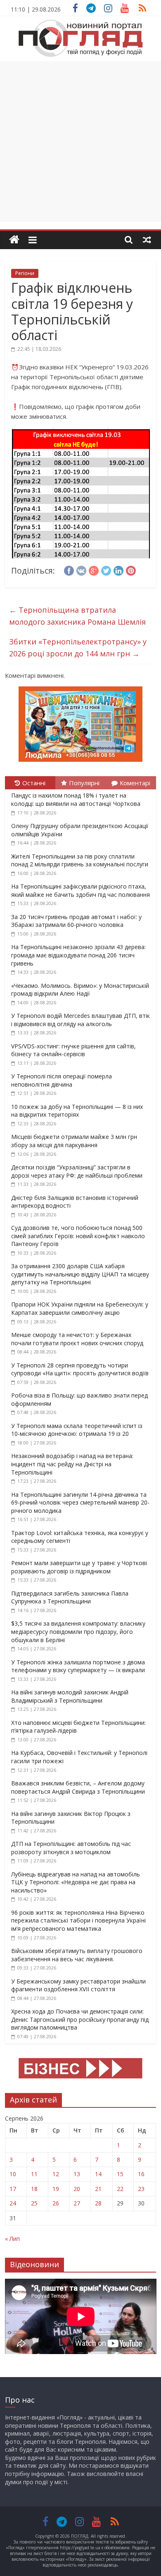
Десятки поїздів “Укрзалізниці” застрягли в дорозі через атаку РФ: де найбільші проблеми (77, 1171)
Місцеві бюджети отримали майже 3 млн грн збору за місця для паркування (74, 1141)
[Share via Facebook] (69, 569)
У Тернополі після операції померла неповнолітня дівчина (62, 1080)
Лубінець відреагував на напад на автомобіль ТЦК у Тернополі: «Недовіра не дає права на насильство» (76, 1882)
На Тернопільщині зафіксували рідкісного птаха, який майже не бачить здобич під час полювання (80, 890)
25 (34, 2203)
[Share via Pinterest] (131, 569)
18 (34, 2189)
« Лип (12, 2239)
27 (77, 2203)
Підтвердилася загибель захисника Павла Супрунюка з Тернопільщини (70, 1597)
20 (77, 2189)
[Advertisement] (80, 142)
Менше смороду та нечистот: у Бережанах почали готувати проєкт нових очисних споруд (77, 1339)
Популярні (84, 783)
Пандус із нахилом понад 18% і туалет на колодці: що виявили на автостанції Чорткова (76, 799)
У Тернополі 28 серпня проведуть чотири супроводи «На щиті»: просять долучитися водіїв (80, 1369)
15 (120, 2174)
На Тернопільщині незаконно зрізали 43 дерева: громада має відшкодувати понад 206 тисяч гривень (78, 955)
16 (141, 2174)
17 (13, 2189)
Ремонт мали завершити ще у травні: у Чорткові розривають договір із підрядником (79, 1567)
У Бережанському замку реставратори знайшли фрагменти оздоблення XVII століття (78, 1985)
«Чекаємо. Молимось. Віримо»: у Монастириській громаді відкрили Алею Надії (80, 990)
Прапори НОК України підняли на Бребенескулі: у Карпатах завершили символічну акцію (80, 1308)
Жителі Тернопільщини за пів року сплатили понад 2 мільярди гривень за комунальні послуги (80, 860)
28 (98, 2203)
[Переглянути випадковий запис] (147, 240)
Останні (34, 783)
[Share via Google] (94, 569)
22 (120, 2189)
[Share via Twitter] (106, 569)
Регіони (25, 273)
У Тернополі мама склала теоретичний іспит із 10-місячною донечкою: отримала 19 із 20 (77, 1430)
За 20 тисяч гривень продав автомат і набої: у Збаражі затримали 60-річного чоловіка (76, 921)
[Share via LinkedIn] (118, 569)
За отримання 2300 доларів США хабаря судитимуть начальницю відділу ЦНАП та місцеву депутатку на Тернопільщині (80, 1274)
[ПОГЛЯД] (14, 240)
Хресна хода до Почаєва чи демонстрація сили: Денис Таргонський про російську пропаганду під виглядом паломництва (80, 2019)
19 (56, 2189)
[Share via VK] (81, 569)
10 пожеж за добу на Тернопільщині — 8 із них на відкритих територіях (77, 1111)
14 (98, 2174)
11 (34, 2174)
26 (56, 2203)
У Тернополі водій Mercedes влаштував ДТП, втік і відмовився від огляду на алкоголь (80, 1020)
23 (141, 2189)
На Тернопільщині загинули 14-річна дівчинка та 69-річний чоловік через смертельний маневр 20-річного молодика (80, 1503)
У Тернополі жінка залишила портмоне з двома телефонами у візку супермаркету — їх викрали (78, 1666)
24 (13, 2203)
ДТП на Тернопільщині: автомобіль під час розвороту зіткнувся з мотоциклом (71, 1848)
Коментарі (135, 783)
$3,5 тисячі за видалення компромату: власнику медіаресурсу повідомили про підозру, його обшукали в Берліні (78, 1631)
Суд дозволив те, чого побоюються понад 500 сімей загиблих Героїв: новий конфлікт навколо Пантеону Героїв (78, 1236)
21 (98, 2189)
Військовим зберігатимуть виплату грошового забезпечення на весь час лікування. (77, 1955)
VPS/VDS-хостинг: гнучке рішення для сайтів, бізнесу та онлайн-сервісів (73, 1050)
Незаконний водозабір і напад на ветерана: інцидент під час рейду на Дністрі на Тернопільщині (72, 1464)
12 (56, 2174)
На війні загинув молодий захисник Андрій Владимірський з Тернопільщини (70, 1696)
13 (77, 2174)
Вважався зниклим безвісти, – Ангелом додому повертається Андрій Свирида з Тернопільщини (78, 1787)
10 (13, 2174)
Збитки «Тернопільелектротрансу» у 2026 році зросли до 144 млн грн (78, 647)
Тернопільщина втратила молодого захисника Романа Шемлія (77, 616)
